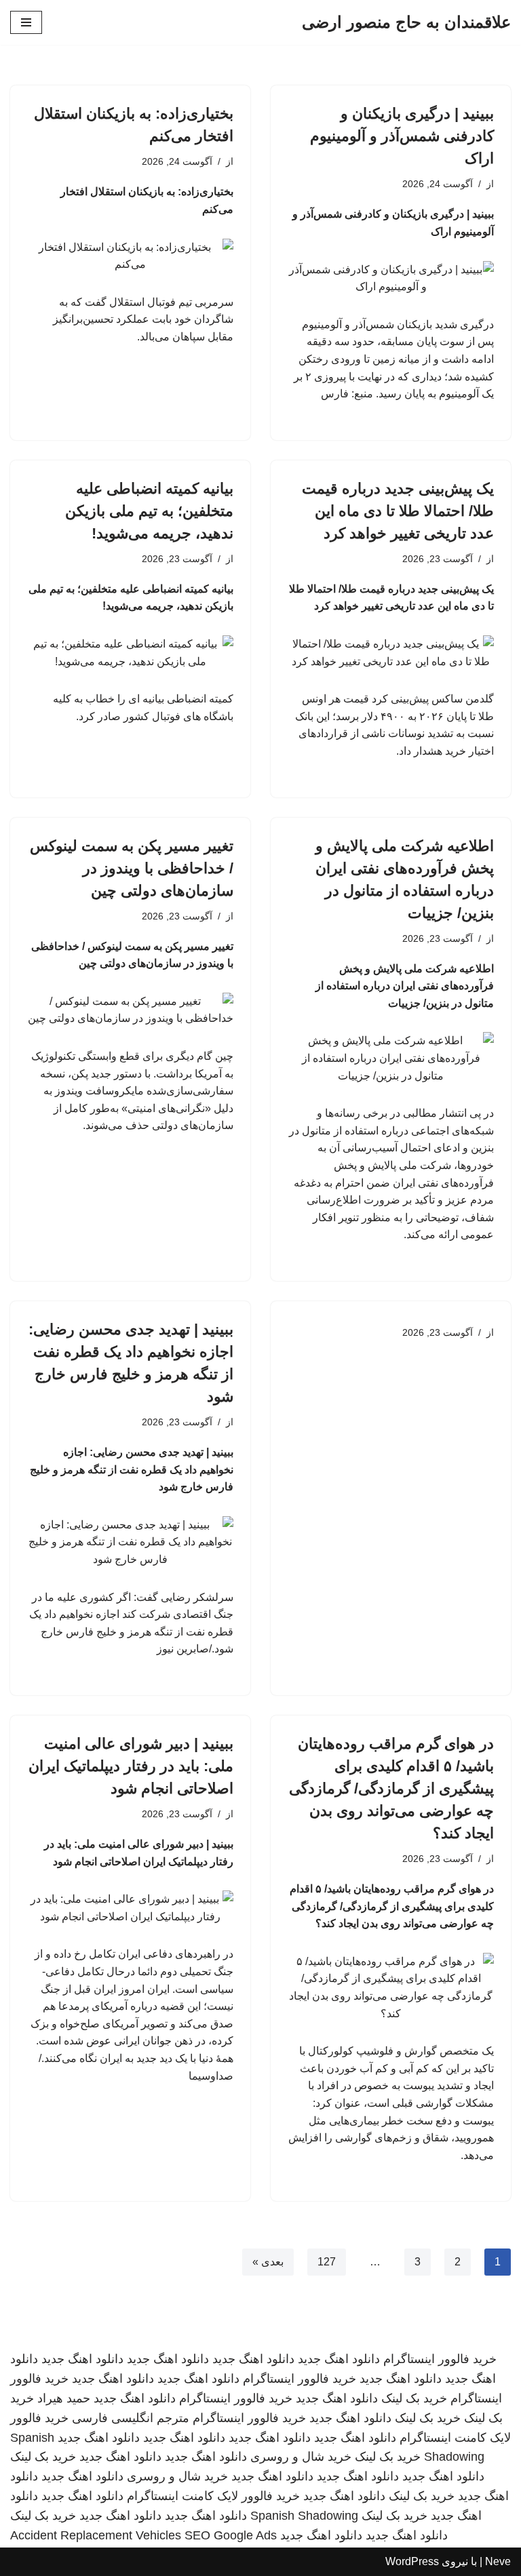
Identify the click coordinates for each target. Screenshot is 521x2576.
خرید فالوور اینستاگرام (440, 2359)
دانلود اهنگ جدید (339, 2359)
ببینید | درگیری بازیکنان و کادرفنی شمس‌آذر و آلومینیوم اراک (402, 136)
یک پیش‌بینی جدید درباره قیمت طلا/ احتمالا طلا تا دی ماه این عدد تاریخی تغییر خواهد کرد (398, 511)
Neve (498, 2561)
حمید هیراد (64, 2398)
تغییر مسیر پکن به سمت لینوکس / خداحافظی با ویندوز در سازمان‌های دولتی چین (132, 868)
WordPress (412, 2561)
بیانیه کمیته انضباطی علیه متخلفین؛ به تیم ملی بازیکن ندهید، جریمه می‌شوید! (149, 511)
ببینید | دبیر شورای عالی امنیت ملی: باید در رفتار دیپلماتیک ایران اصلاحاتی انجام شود (131, 1766)
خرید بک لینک (414, 2398)
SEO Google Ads (231, 2535)
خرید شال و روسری (301, 2457)
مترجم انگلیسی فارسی (131, 2418)
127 (327, 2262)
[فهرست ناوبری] (26, 22)
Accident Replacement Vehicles (96, 2535)
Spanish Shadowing (304, 2516)
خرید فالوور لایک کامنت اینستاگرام (213, 2496)
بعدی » (268, 2262)
